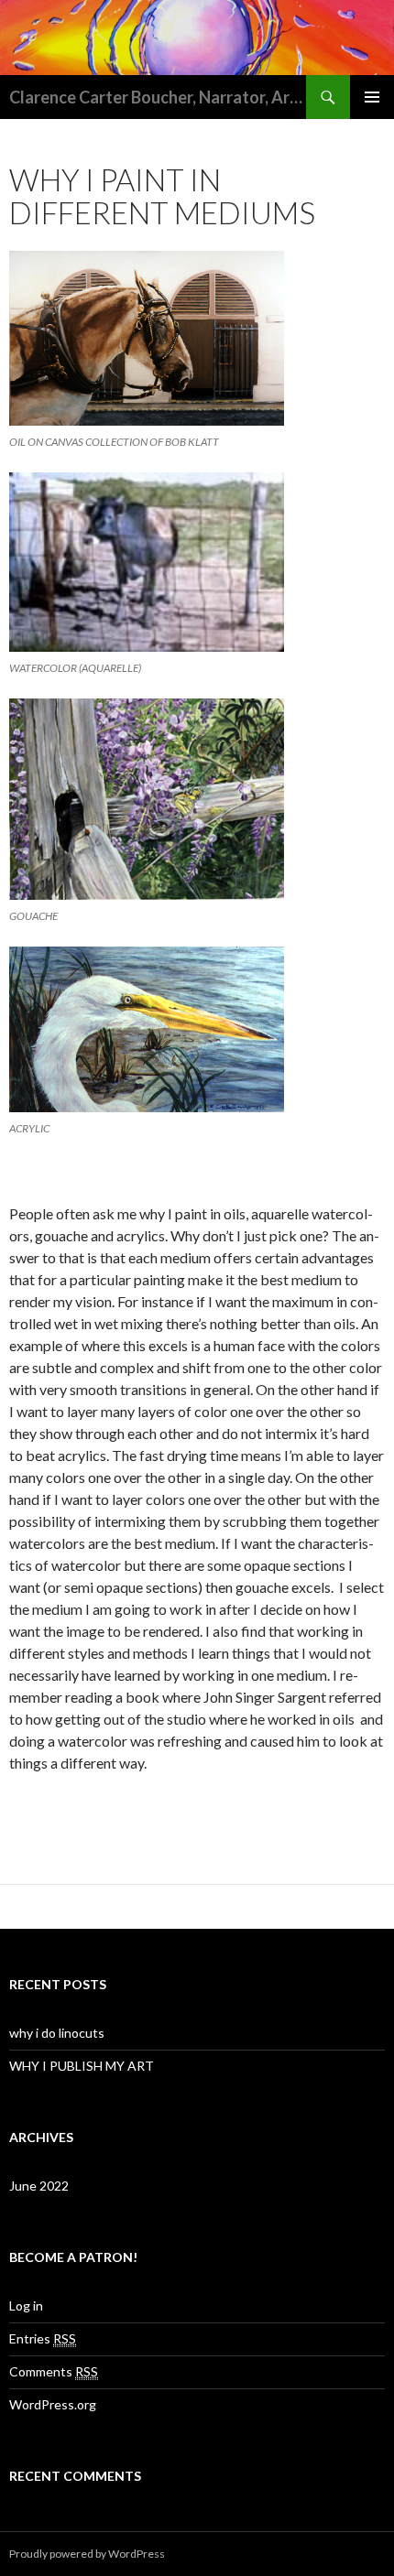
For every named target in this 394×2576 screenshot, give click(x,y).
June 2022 (39, 2186)
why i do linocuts (57, 2033)
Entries (43, 2338)
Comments (54, 2371)
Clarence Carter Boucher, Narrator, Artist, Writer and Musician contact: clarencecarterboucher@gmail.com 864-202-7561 (158, 97)
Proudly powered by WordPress (87, 2554)
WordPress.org (53, 2404)
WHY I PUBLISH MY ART (82, 2066)
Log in (26, 2305)
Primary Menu (372, 97)
